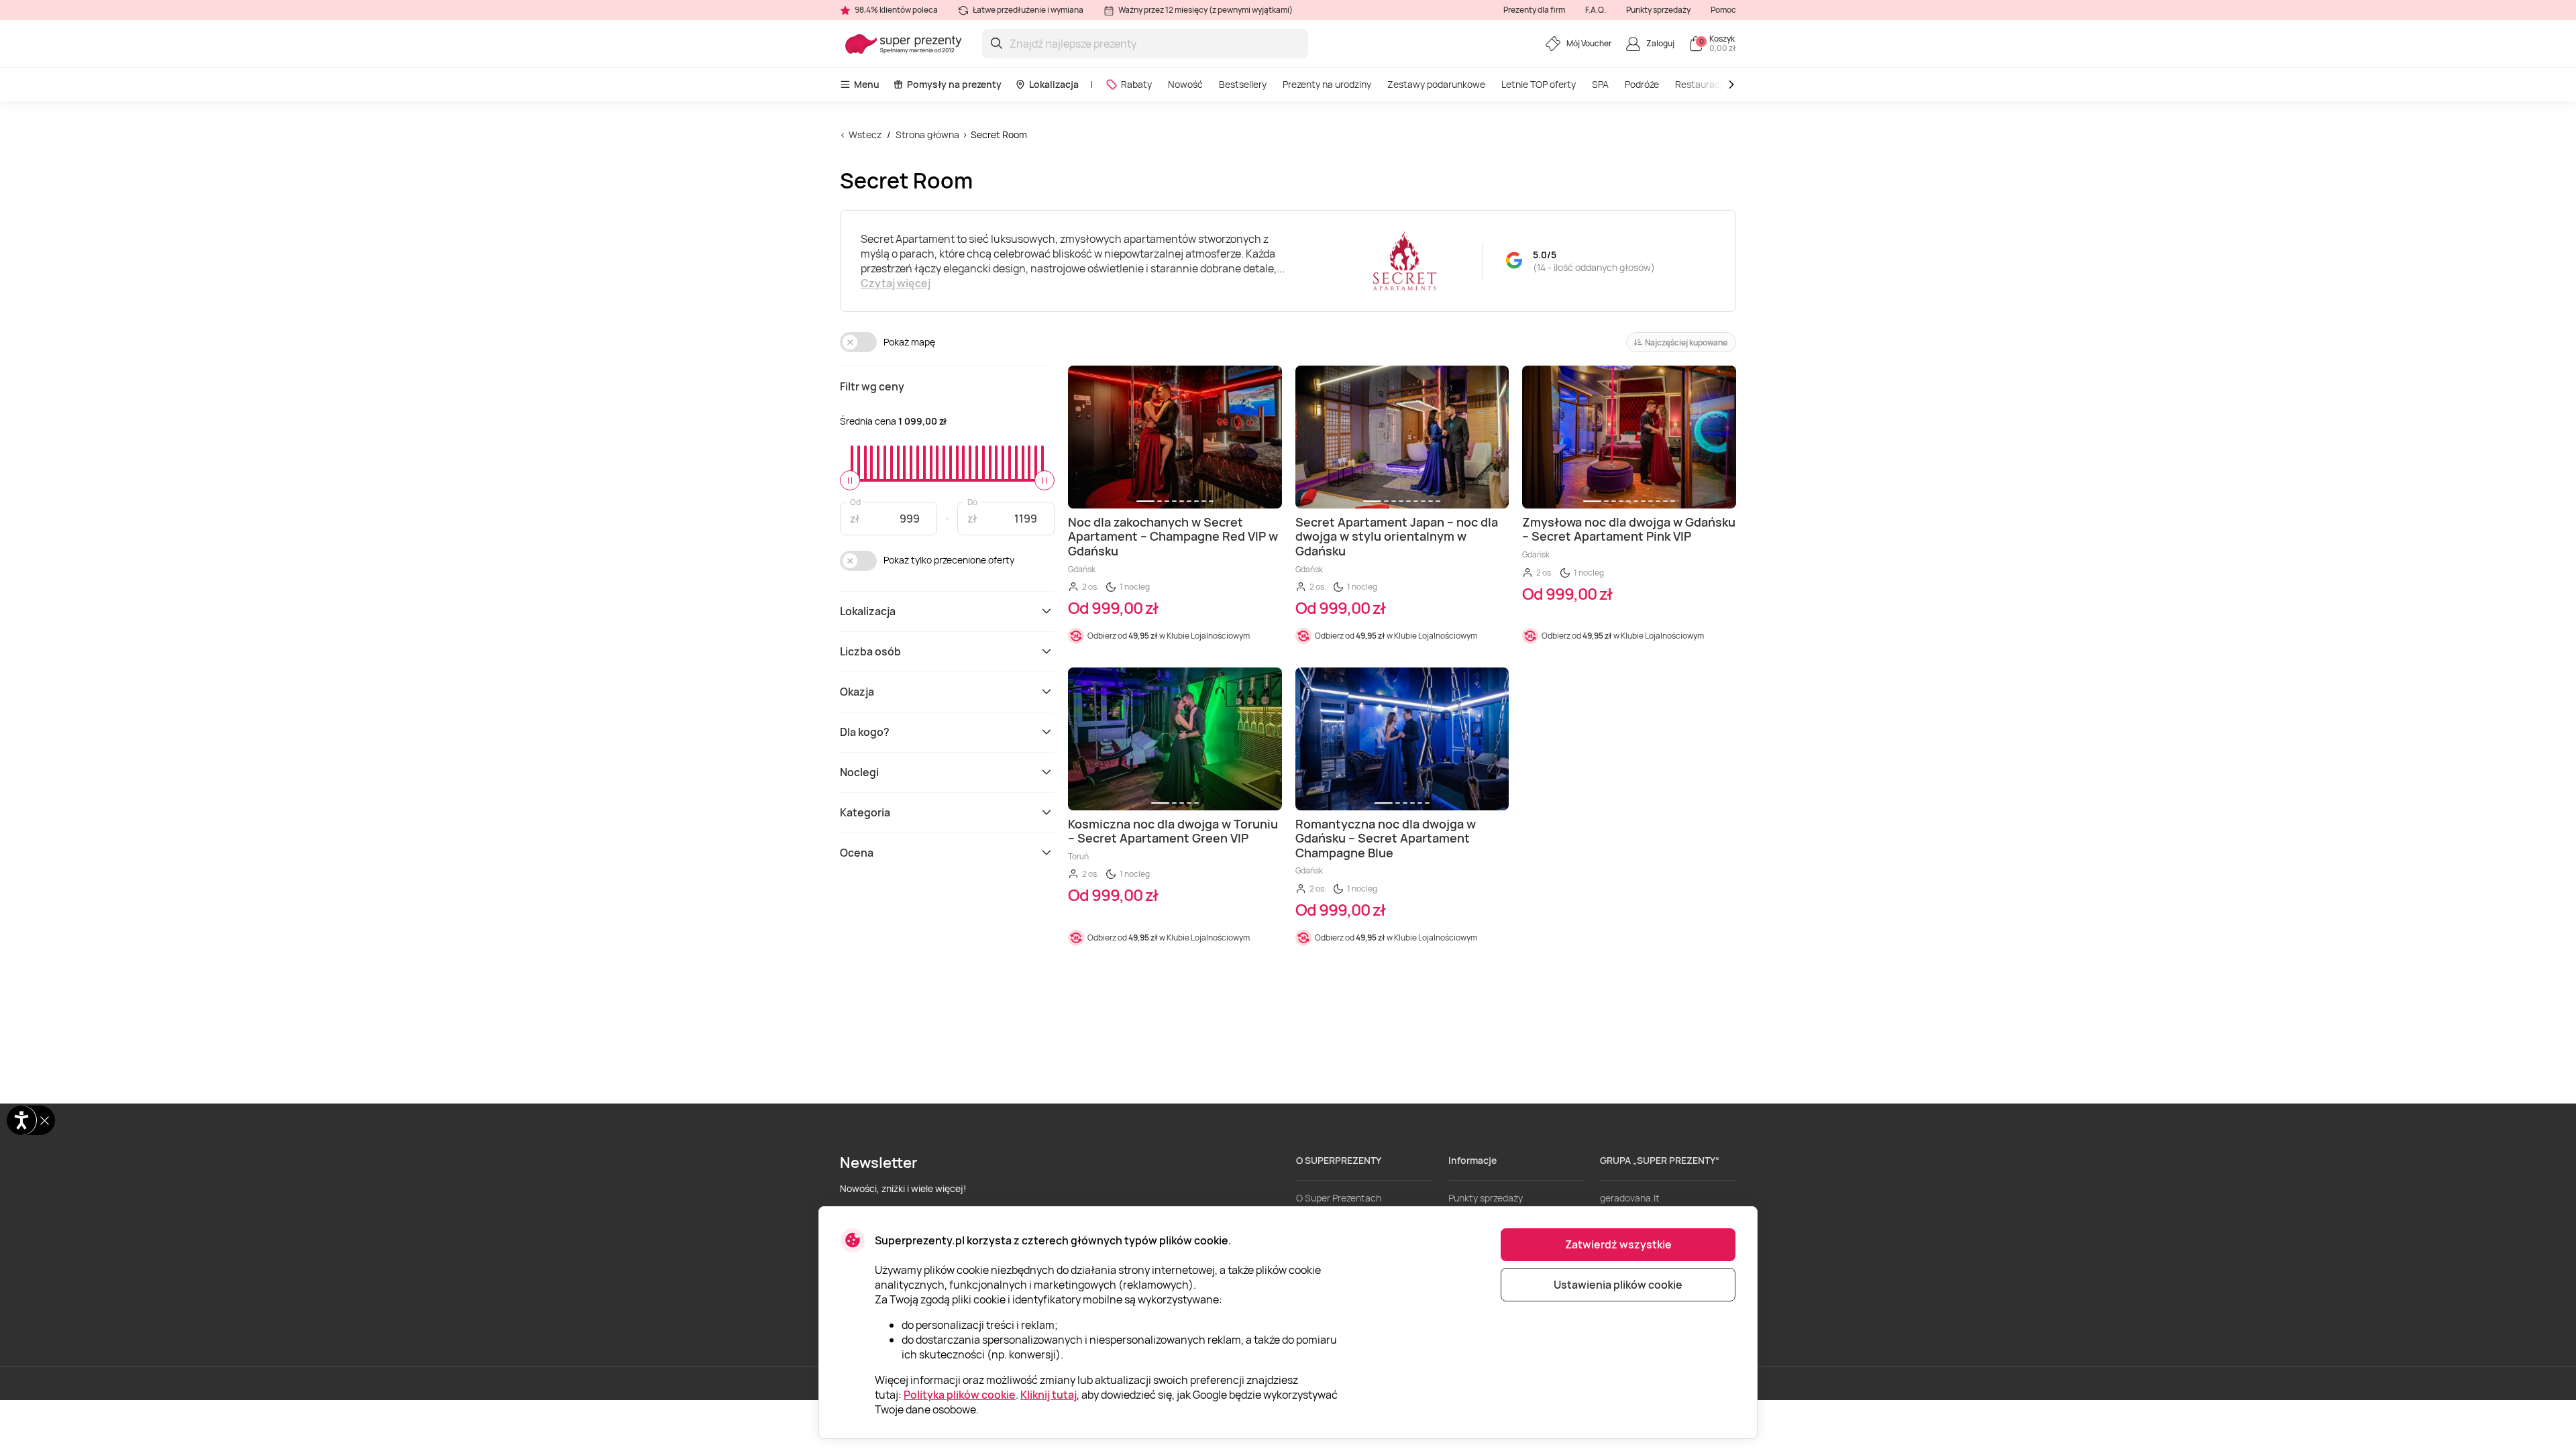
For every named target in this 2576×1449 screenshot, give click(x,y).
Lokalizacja (1054, 84)
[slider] (850, 480)
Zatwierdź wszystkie (1618, 1244)
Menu (867, 84)
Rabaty (1136, 84)
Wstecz (865, 135)
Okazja (857, 692)
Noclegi (859, 772)
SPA (1600, 84)
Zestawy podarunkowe (1436, 84)
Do (972, 501)
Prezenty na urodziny (1327, 84)
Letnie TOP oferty (1539, 84)
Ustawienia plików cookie (1618, 1285)
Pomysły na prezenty (954, 84)
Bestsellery (1243, 84)
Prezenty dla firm (1534, 10)
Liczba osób (870, 651)
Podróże (1642, 84)
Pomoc (1723, 10)
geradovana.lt (1630, 1198)
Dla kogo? (865, 732)
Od (855, 501)
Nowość (1185, 84)
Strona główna (927, 135)
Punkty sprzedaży (1658, 10)
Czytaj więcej (896, 283)
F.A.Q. (1596, 10)
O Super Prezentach (1339, 1198)
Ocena (857, 853)
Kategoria (865, 812)
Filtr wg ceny (872, 386)
